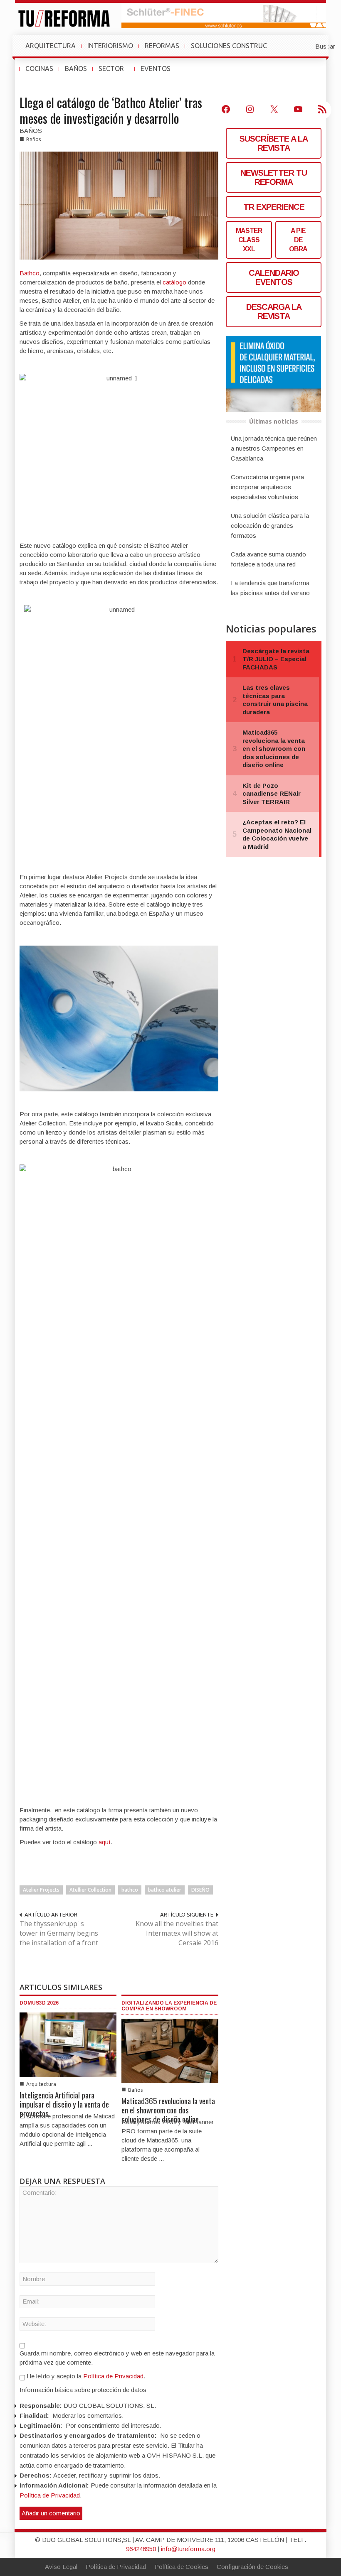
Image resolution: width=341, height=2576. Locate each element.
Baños (33, 139)
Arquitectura (41, 2084)
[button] (305, 46)
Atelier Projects (41, 1890)
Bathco (30, 273)
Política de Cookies (181, 2567)
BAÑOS (76, 69)
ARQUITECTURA (51, 46)
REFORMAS (162, 46)
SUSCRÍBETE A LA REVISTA (274, 143)
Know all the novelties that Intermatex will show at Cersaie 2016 (177, 1933)
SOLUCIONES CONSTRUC (229, 46)
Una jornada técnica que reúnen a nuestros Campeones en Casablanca (274, 448)
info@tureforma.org (188, 2549)
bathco (130, 1890)
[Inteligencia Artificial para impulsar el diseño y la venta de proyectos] (68, 2044)
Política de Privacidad (113, 2376)
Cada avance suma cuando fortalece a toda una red (268, 559)
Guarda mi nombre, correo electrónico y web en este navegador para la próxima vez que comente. (117, 2358)
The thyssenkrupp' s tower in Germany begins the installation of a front (59, 1933)
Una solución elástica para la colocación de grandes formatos (270, 526)
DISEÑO (200, 1890)
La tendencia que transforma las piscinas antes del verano (270, 588)
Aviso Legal (61, 2567)
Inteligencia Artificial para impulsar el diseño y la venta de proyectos (64, 2104)
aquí (105, 1842)
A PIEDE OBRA (298, 240)
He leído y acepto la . (85, 2376)
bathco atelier (165, 1890)
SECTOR (115, 73)
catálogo (174, 282)
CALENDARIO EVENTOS (274, 277)
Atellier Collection (90, 1890)
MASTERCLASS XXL (249, 240)
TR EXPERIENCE (274, 207)
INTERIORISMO (110, 46)
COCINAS (39, 69)
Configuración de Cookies (252, 2567)
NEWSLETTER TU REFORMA (274, 177)
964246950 (141, 2549)
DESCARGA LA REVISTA (274, 311)
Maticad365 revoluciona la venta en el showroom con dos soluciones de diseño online (168, 2110)
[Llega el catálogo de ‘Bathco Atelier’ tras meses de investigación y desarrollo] (119, 205)
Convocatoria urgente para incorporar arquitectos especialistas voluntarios (267, 487)
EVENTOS (159, 73)
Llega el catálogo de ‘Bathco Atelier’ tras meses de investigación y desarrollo (111, 110)
